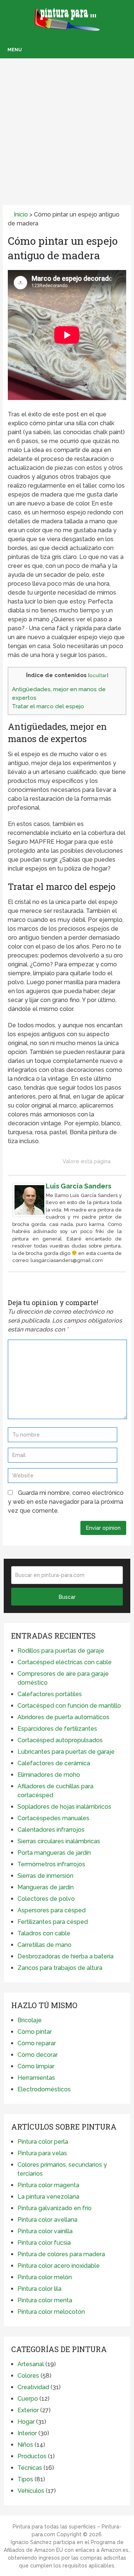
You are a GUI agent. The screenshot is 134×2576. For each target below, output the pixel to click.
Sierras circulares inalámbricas (59, 1841)
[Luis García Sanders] (29, 1215)
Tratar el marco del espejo (48, 706)
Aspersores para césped (52, 1910)
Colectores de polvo (46, 1899)
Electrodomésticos (44, 2089)
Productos (32, 2456)
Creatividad (33, 2387)
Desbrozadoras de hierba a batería (66, 1956)
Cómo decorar (38, 2055)
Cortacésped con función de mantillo (69, 1706)
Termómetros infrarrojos (51, 1864)
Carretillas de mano (44, 1945)
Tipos (25, 2479)
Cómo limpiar (36, 2066)
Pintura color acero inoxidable (59, 2266)
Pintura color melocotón (51, 2312)
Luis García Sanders (79, 1186)
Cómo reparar (37, 2043)
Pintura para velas (42, 2153)
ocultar (98, 675)
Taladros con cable (44, 1933)
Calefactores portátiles (50, 1694)
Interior (27, 2433)
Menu (15, 50)
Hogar (26, 2422)
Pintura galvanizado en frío (55, 2208)
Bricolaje (30, 2020)
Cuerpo (28, 2399)
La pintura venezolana (48, 2197)
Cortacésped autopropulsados (60, 1740)
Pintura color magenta (48, 2185)
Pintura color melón (45, 2277)
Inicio (20, 214)
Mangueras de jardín (46, 1887)
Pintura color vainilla (45, 2231)
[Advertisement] (67, 121)
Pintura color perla (43, 2142)
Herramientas (36, 2078)
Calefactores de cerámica (54, 1763)
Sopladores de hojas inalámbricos (64, 1807)
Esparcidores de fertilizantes (57, 1729)
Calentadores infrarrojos (51, 1830)
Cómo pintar (35, 2032)
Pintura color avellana (47, 2220)
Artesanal (31, 2364)
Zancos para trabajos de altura (60, 1968)
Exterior (28, 2410)
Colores (28, 2376)
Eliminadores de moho (49, 1775)
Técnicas (30, 2468)
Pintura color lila (39, 2289)
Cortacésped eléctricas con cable (65, 1662)
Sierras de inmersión (45, 1876)
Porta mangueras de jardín (54, 1853)
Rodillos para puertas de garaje (61, 1651)
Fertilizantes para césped (53, 1922)
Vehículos (31, 2491)
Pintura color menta (45, 2300)
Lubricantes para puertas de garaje (66, 1752)
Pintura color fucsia (44, 2243)
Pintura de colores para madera (61, 2254)
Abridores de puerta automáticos (63, 1717)
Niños (25, 2445)
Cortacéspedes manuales (53, 1818)
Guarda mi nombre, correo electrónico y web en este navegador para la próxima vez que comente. (66, 1502)
